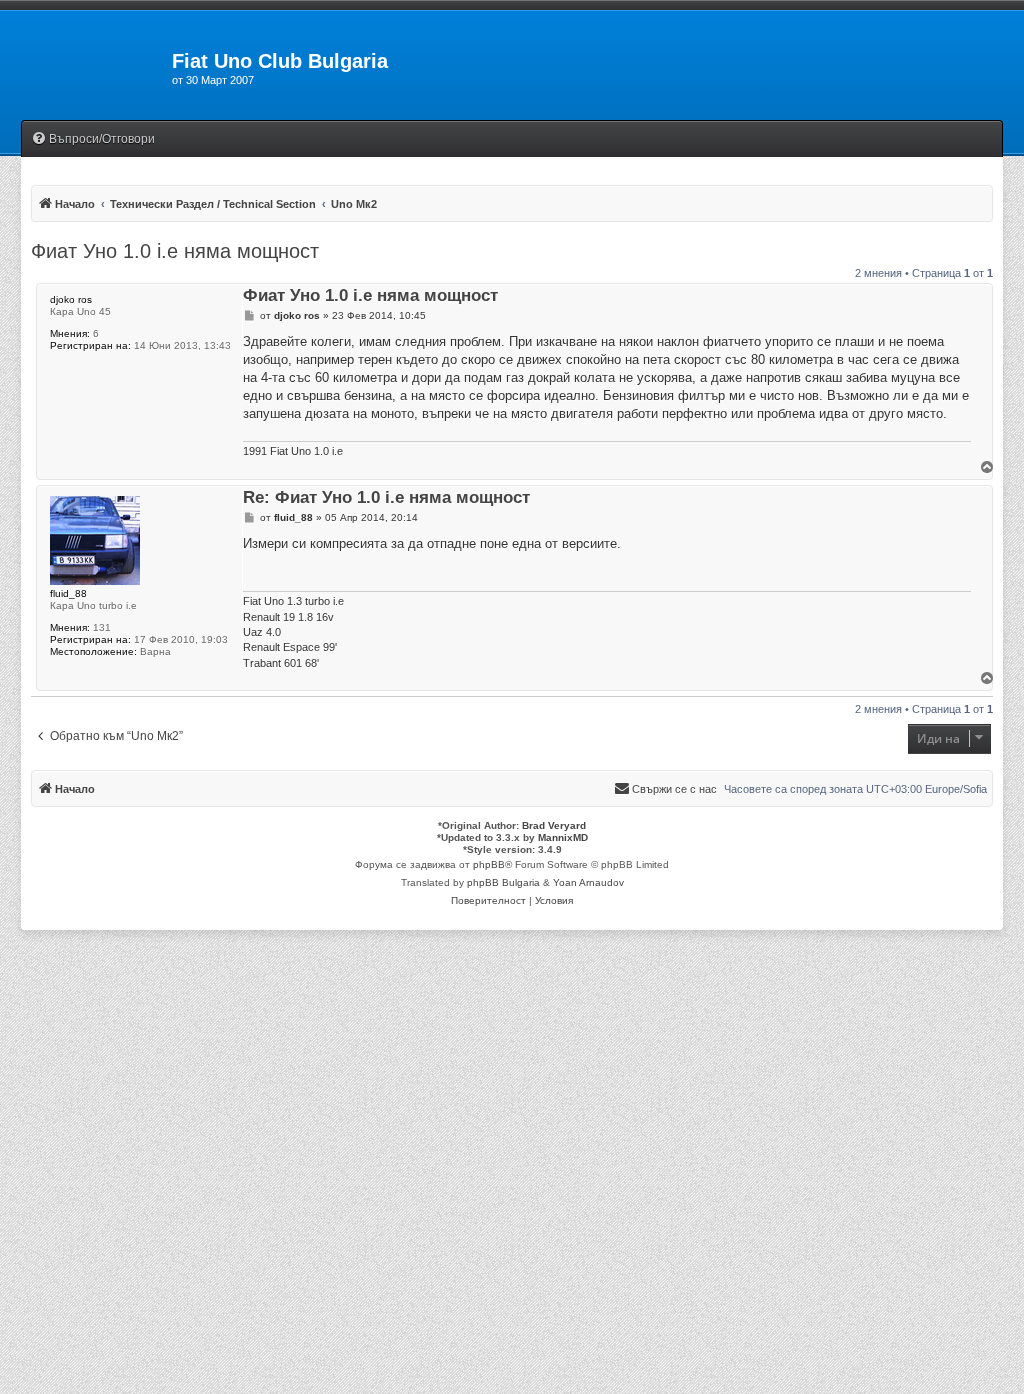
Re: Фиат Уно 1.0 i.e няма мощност (386, 498)
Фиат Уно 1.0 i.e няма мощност (175, 251)
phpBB (489, 864)
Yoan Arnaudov (588, 882)
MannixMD (563, 837)
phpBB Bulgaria (503, 882)
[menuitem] (93, 139)
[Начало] (86, 67)
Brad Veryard (554, 825)
